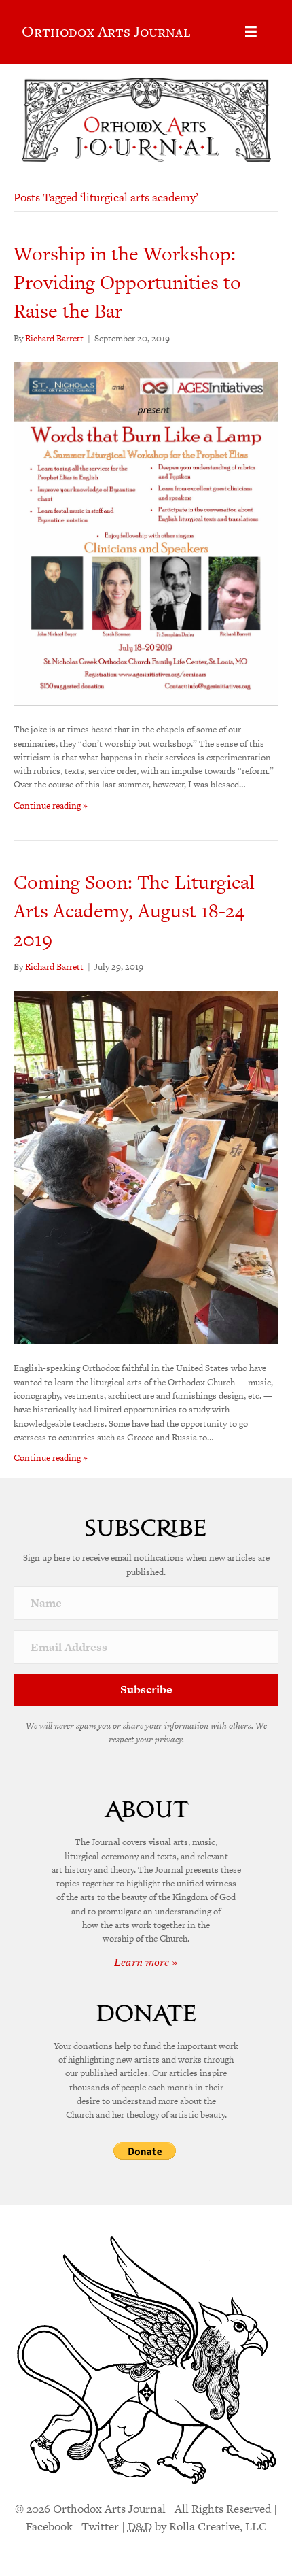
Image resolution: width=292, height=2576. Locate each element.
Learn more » (146, 1962)
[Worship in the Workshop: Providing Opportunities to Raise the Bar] (146, 533)
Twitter (100, 2526)
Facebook (49, 2526)
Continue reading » (51, 806)
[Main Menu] (251, 32)
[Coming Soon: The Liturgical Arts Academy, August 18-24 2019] (146, 1167)
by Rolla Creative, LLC (197, 2526)
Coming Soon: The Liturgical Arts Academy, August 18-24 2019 (134, 911)
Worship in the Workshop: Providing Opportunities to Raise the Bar (127, 282)
